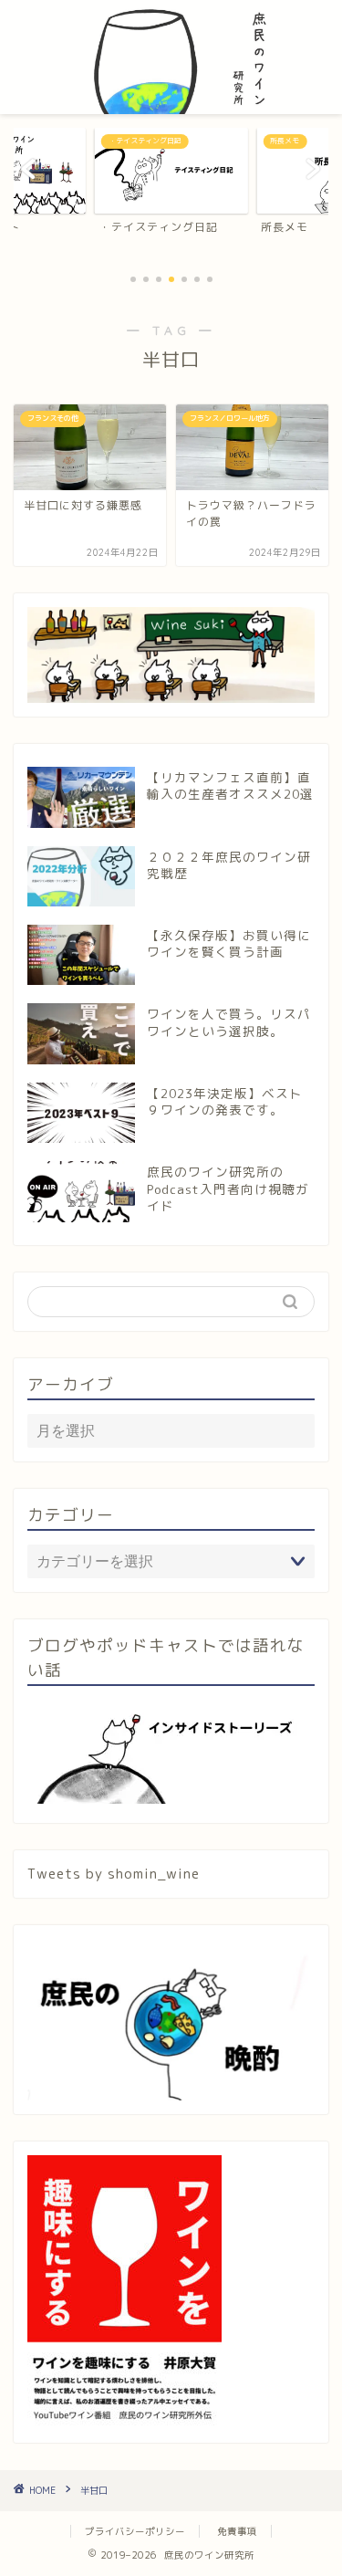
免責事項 (237, 2531)
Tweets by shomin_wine (114, 1874)
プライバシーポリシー (135, 2531)
